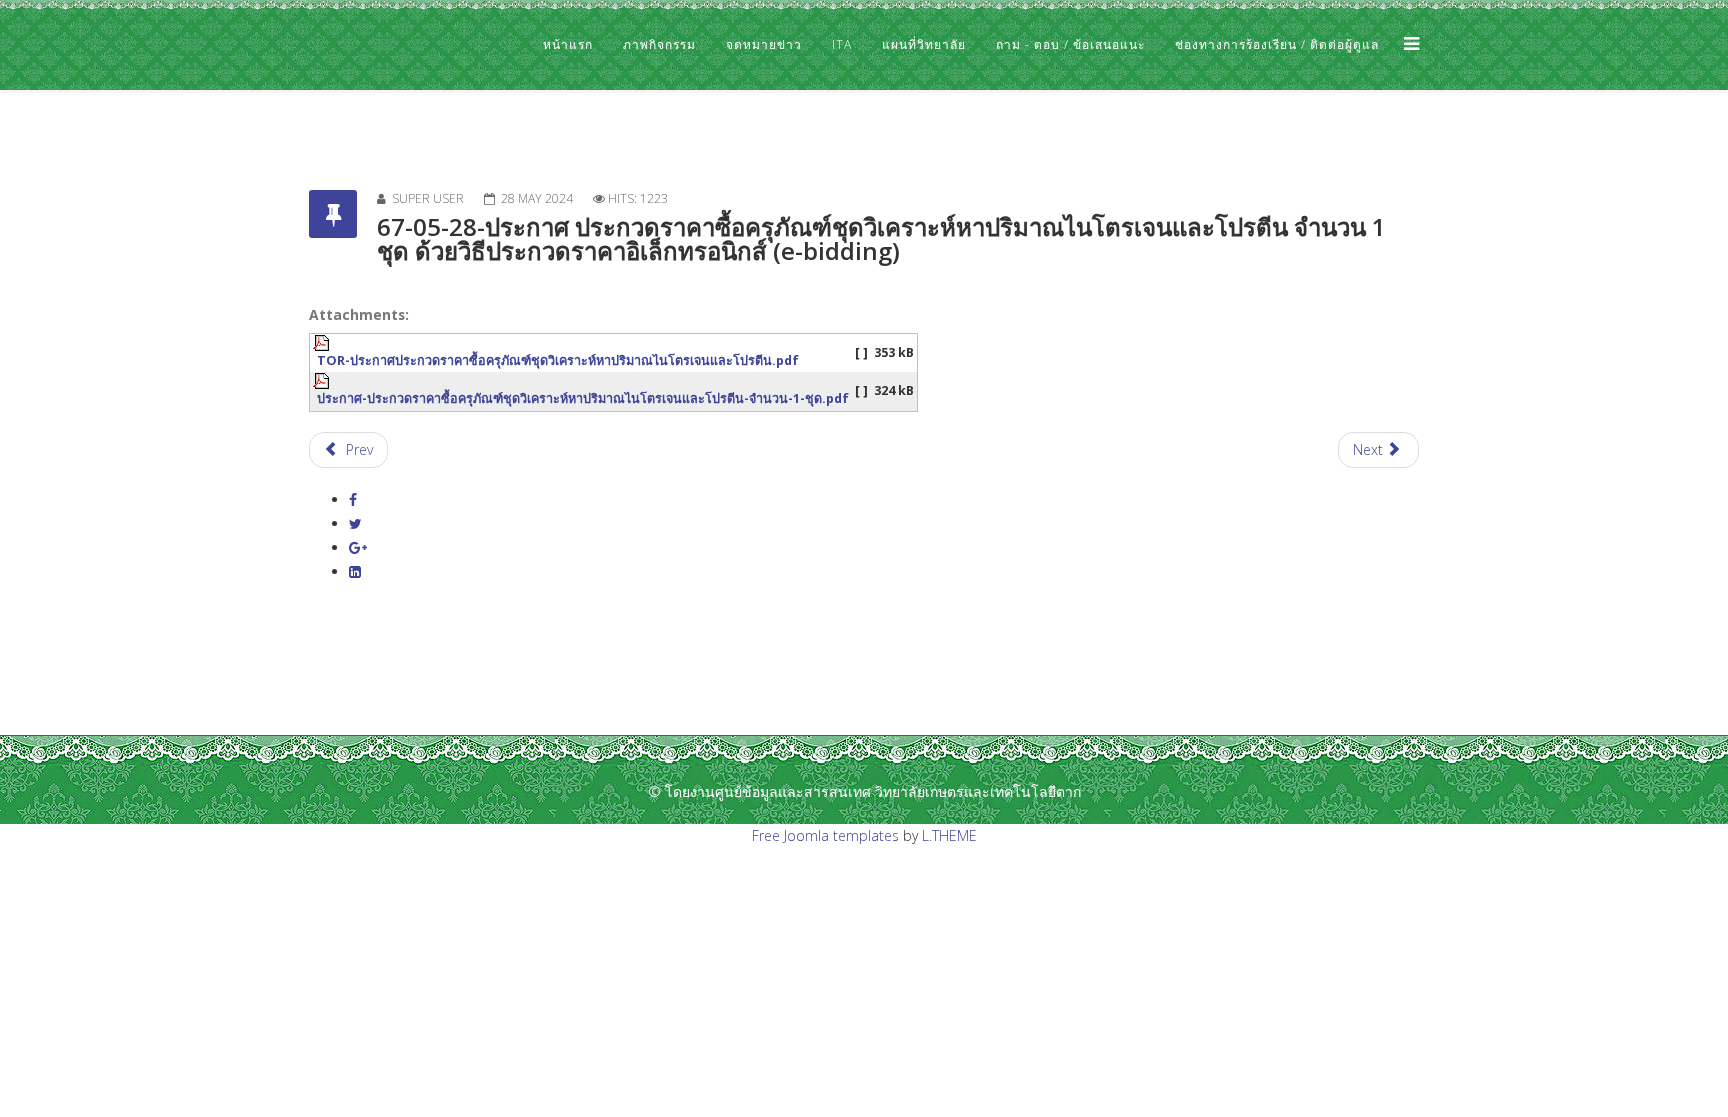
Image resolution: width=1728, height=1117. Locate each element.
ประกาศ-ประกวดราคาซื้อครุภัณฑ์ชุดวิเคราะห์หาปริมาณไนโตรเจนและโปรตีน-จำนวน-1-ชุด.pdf (583, 398)
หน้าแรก (568, 44)
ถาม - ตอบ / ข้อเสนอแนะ (1070, 44)
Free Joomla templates (825, 835)
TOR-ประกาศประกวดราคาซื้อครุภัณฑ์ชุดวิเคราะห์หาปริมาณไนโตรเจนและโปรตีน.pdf (558, 360)
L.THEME (949, 835)
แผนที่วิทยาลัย (924, 44)
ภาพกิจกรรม (659, 44)
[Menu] (1406, 45)
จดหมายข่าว (764, 44)
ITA (842, 44)
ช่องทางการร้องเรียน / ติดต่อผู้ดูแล (1277, 44)
